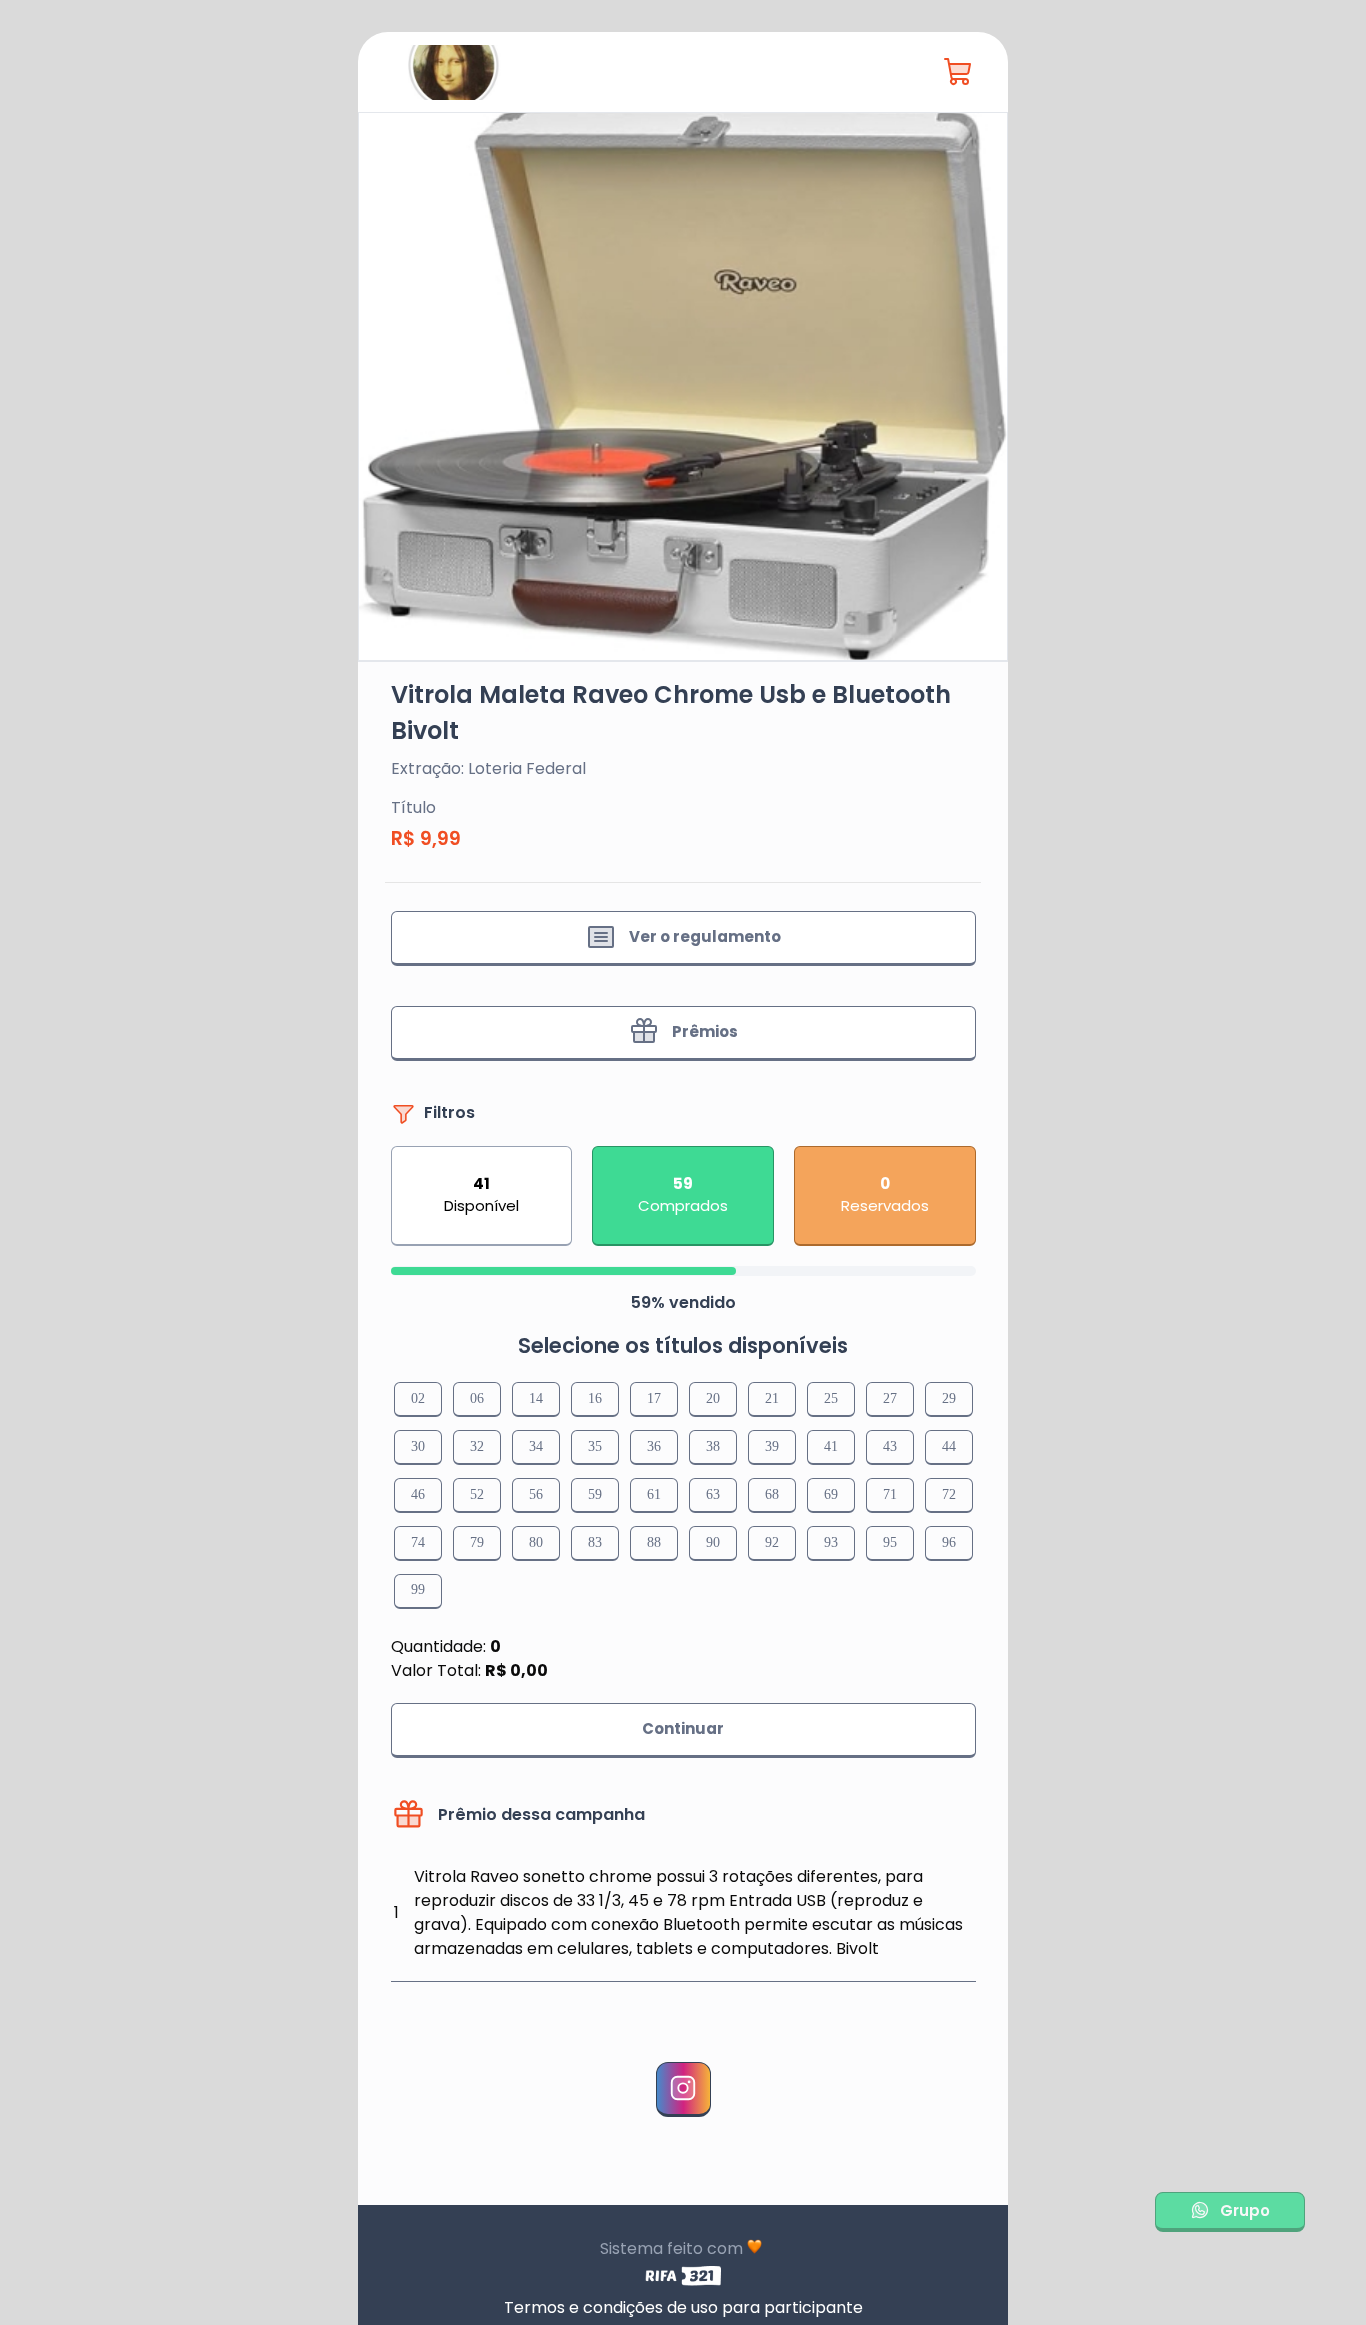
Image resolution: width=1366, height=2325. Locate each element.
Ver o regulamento (705, 936)
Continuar (683, 1728)
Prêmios (705, 1031)
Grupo (1245, 2209)
